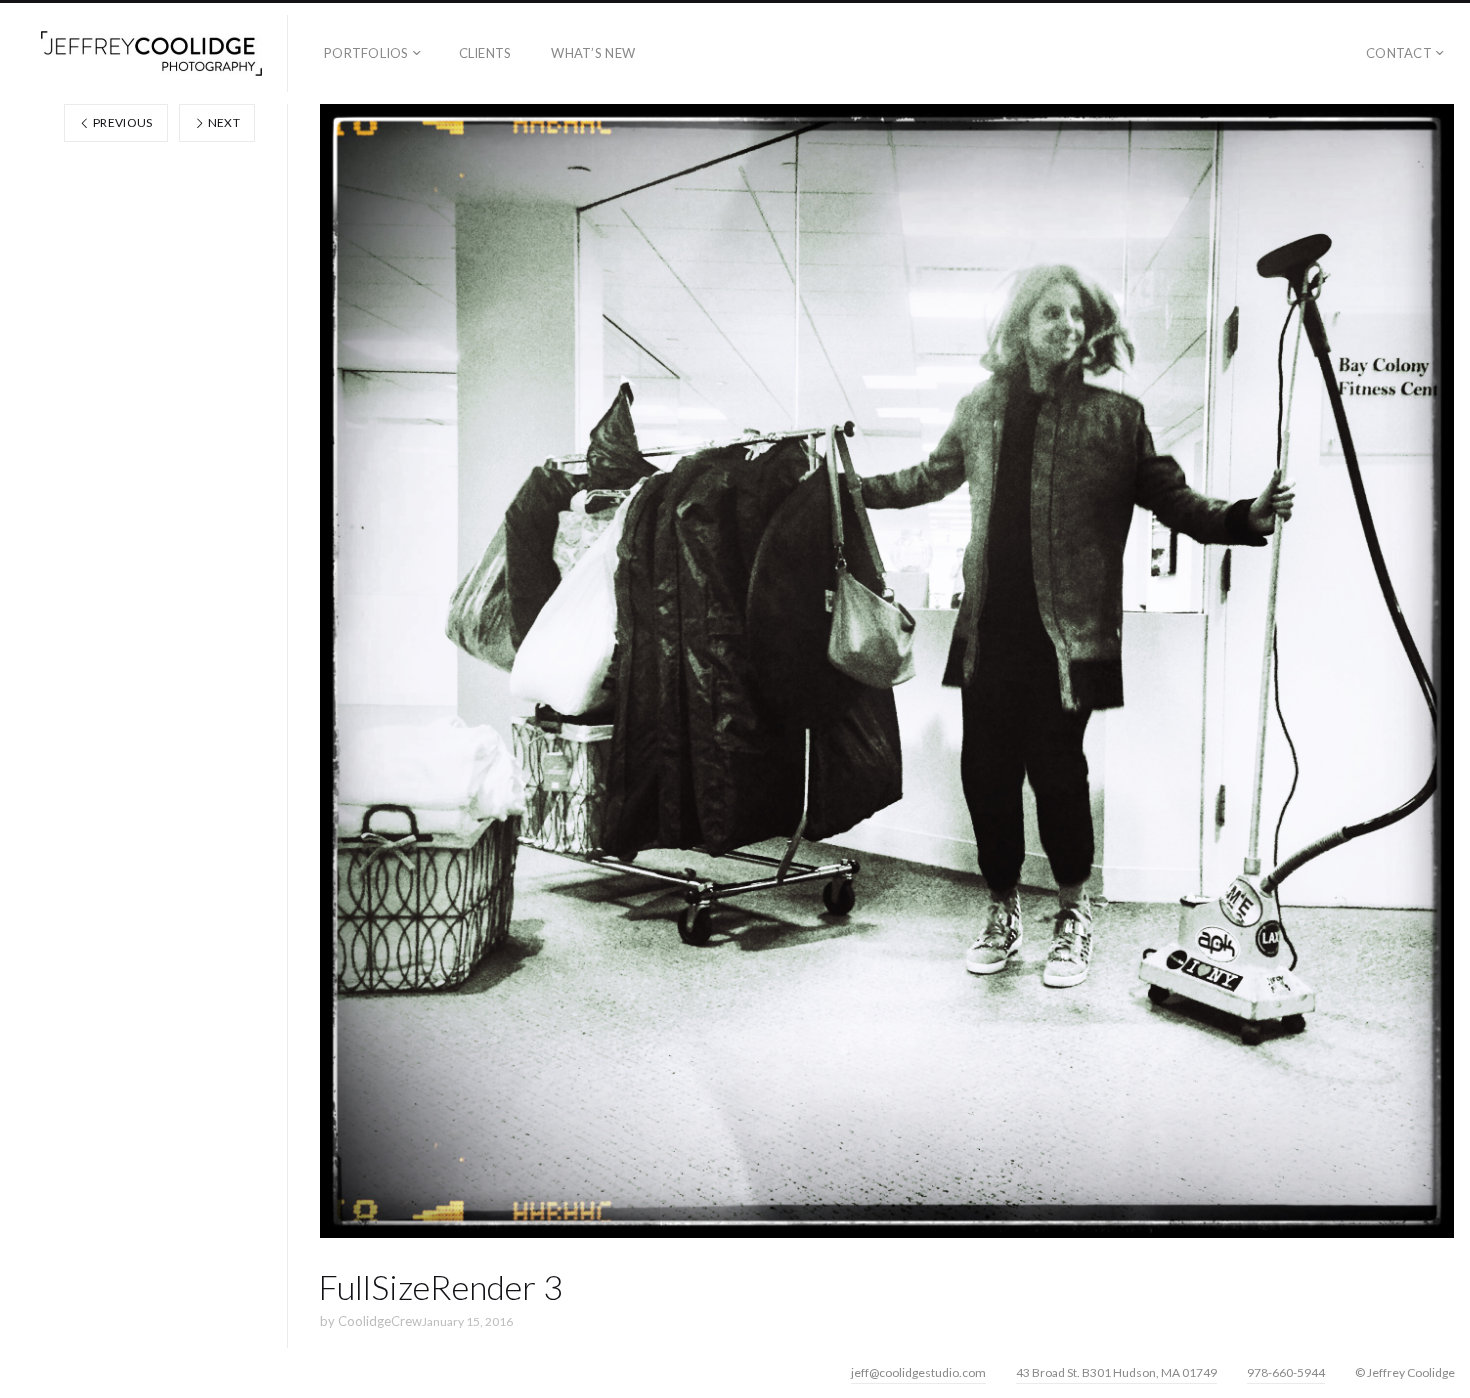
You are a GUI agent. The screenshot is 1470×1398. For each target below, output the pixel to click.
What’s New (593, 53)
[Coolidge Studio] (151, 53)
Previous (122, 122)
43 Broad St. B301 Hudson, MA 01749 (1116, 1372)
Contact (1399, 53)
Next (222, 122)
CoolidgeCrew (380, 1321)
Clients (485, 53)
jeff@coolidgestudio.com (918, 1372)
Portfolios (366, 53)
